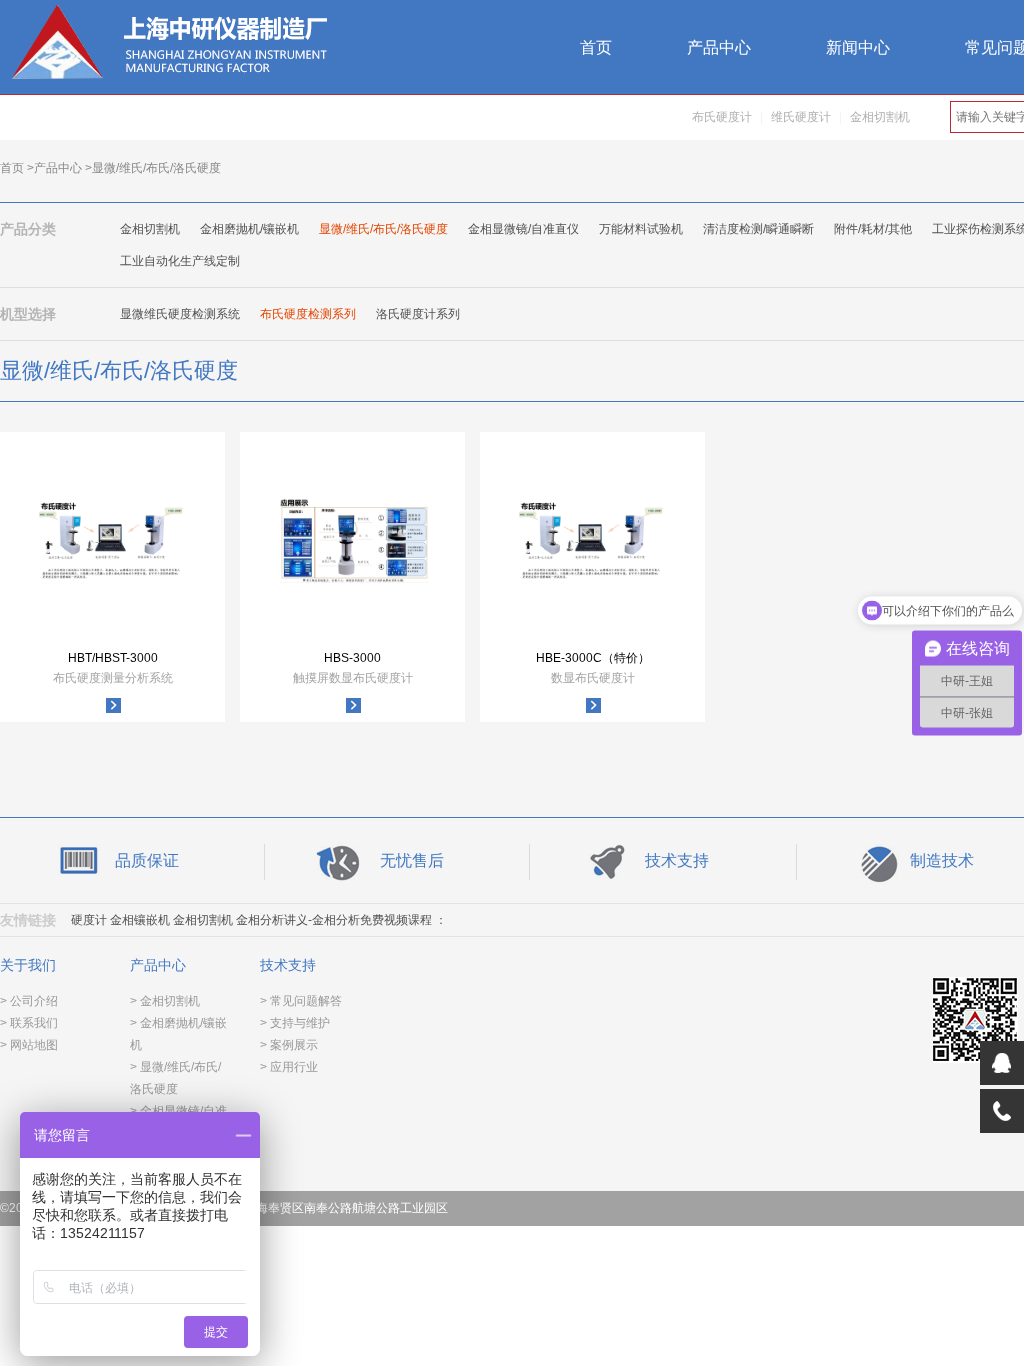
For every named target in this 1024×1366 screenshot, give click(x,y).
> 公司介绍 (29, 1001)
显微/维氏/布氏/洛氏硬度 (383, 229)
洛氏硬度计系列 (418, 314)
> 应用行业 (289, 1067)
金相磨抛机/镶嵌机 (249, 229)
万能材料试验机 (641, 229)
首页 (596, 47)
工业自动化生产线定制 (180, 261)
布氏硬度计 (722, 117)
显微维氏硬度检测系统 (180, 314)
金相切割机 (880, 117)
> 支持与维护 (295, 1023)
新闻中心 (858, 47)
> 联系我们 (29, 1023)
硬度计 (89, 920)
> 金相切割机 (165, 1001)
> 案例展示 (289, 1045)
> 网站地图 (29, 1045)
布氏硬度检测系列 (308, 314)
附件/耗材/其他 (873, 229)
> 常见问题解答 (301, 1001)
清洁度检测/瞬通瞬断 (758, 229)
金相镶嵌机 (140, 920)
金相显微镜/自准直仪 (523, 229)
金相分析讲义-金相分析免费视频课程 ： (341, 920)
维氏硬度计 (801, 117)
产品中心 (719, 47)
